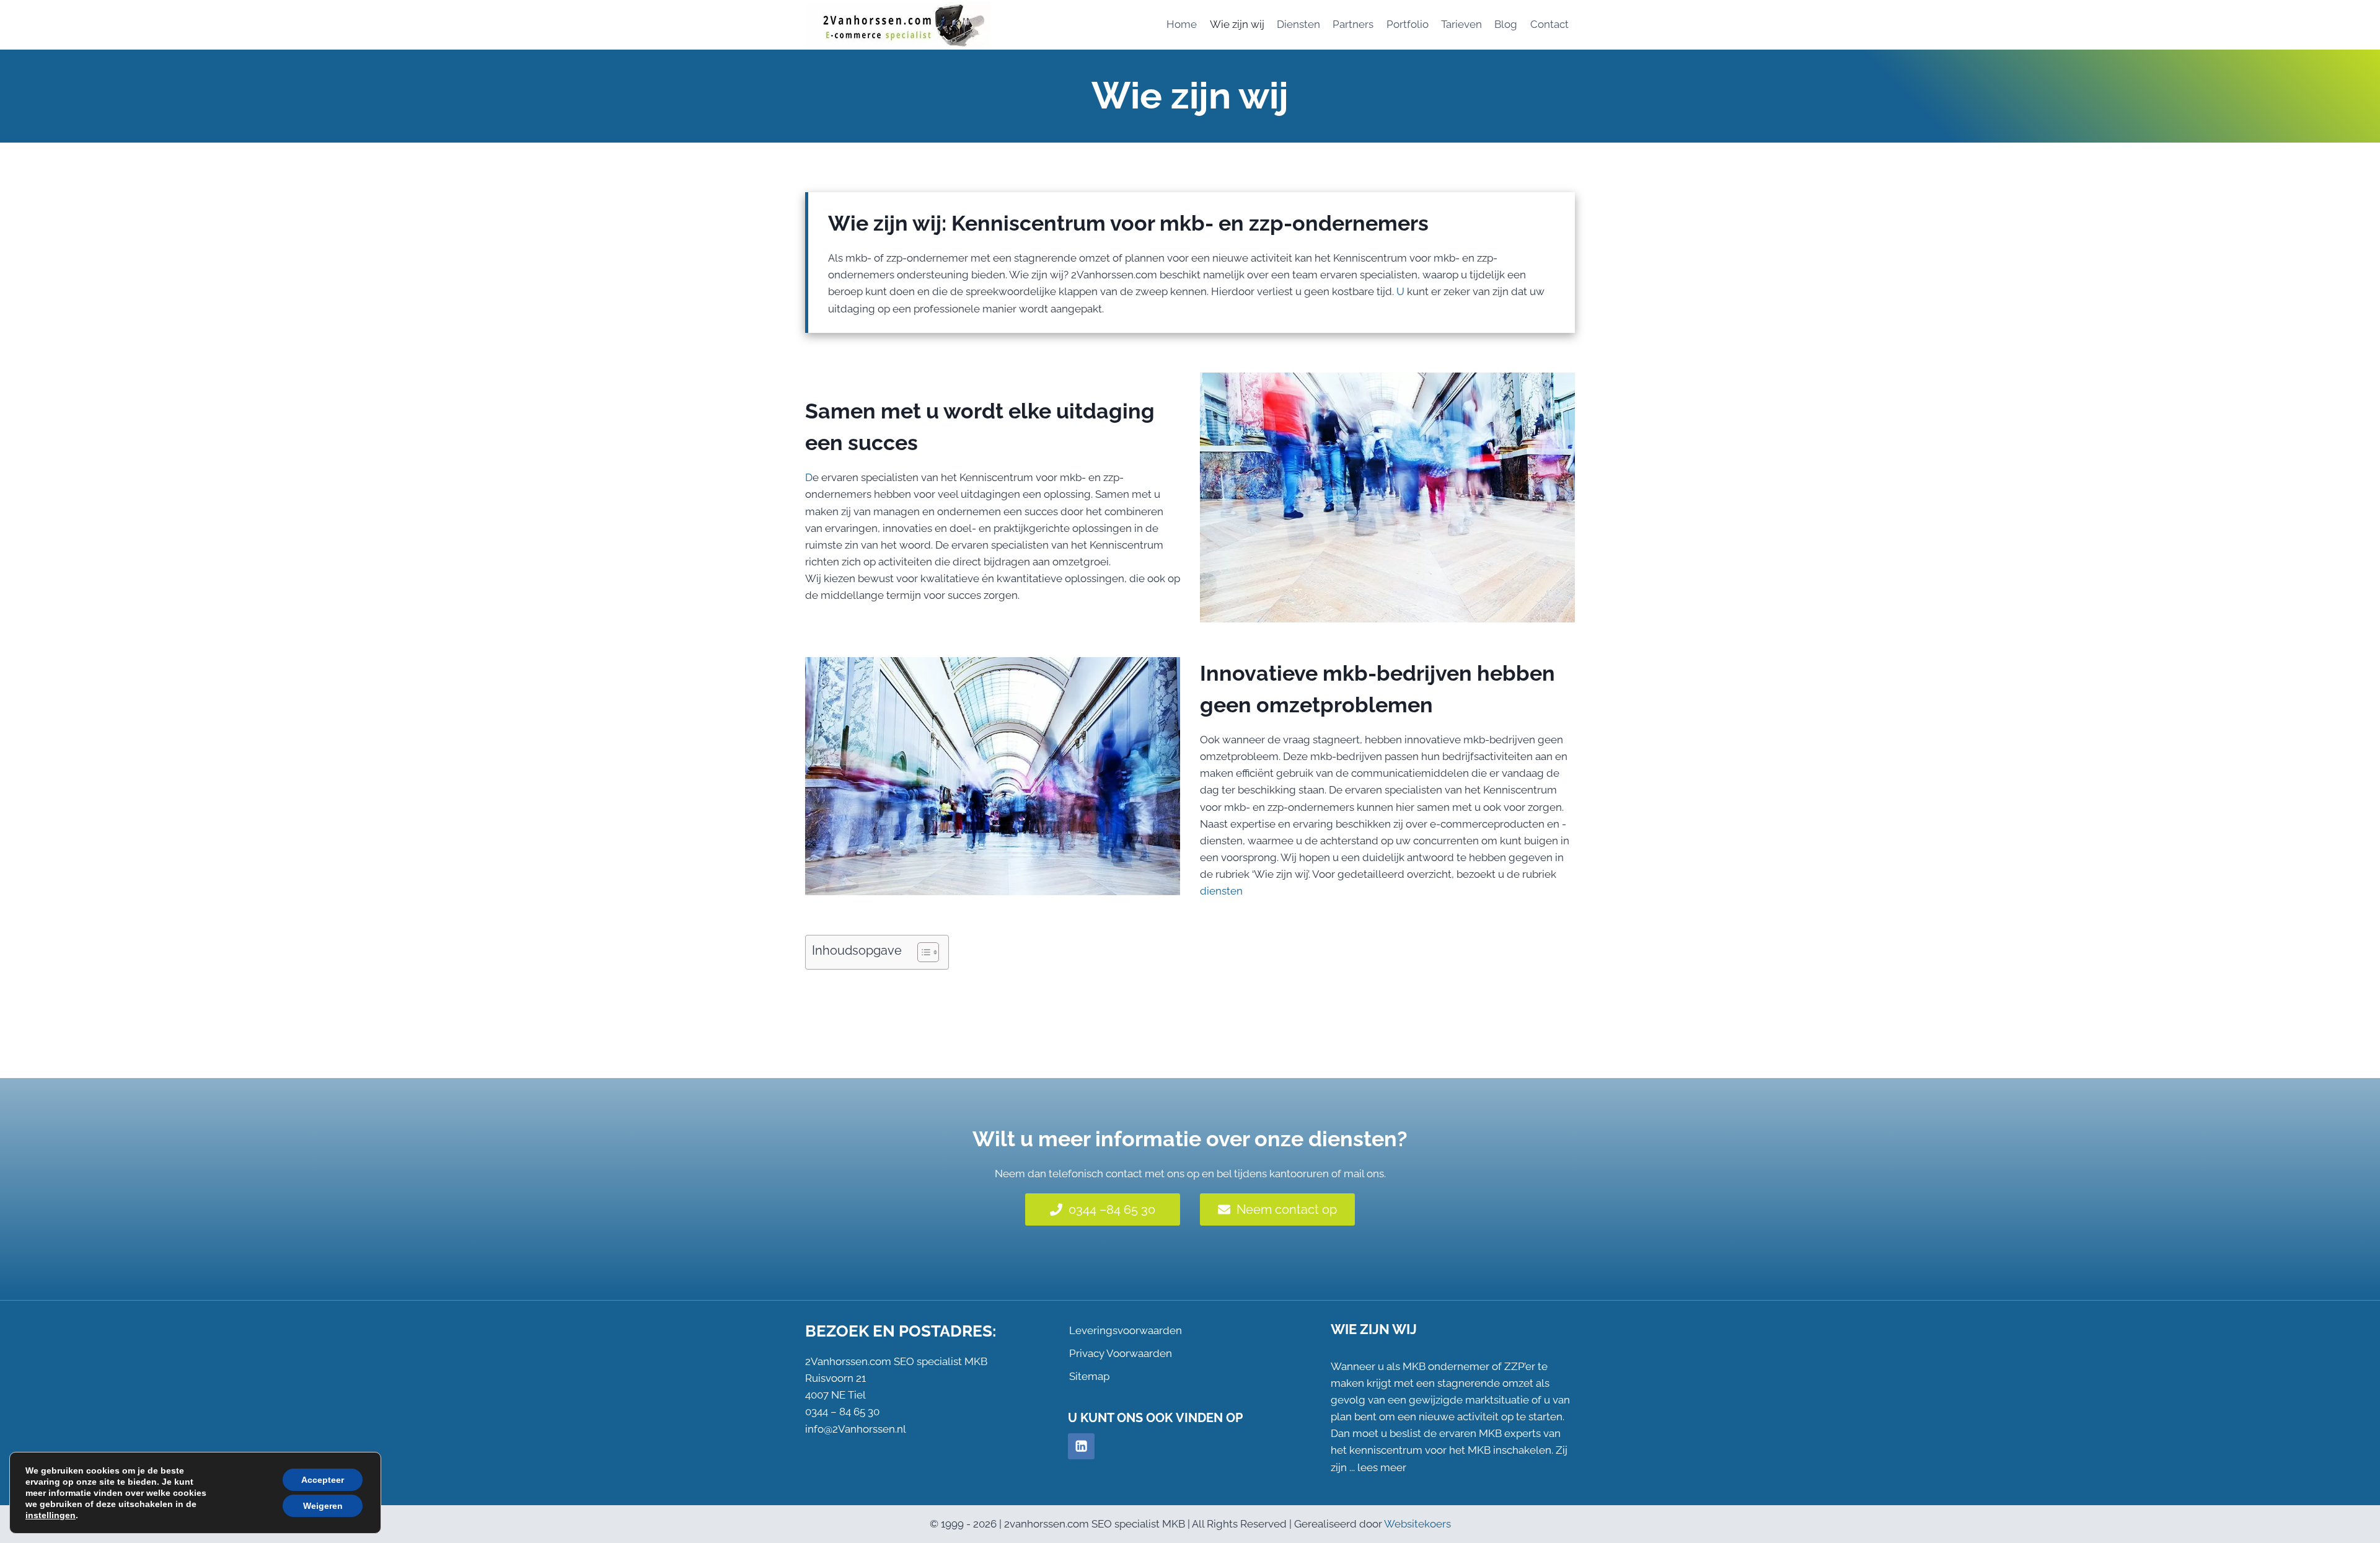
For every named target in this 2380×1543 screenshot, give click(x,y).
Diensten (1298, 24)
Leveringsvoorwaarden (1126, 1330)
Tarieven (1461, 24)
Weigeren (323, 1506)
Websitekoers (1417, 1524)
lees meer (1382, 1467)
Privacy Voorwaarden (1121, 1353)
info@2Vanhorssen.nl (856, 1429)
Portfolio (1408, 24)
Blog (1506, 24)
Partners (1353, 24)
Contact (1549, 24)
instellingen (51, 1515)
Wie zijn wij (1237, 24)
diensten (1221, 891)
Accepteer (323, 1480)
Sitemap (1089, 1376)
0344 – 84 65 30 (842, 1412)
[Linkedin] (1081, 1447)
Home (1182, 24)
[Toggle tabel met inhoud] (922, 952)
